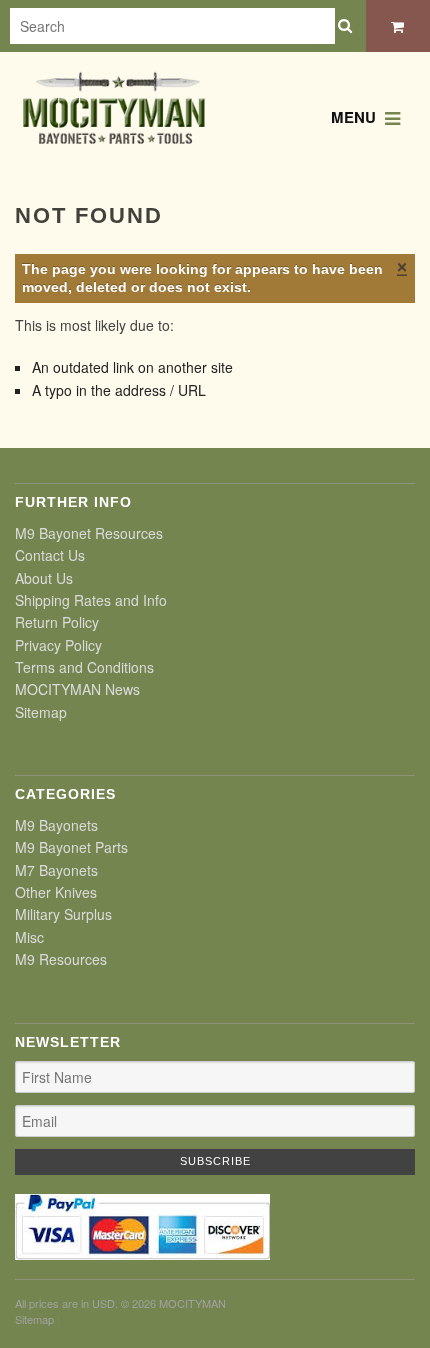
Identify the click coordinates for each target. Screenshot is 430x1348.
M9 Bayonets (56, 825)
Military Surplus (63, 914)
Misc (29, 937)
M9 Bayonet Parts (71, 847)
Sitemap (41, 712)
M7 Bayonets (56, 870)
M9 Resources (61, 959)
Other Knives (56, 892)
